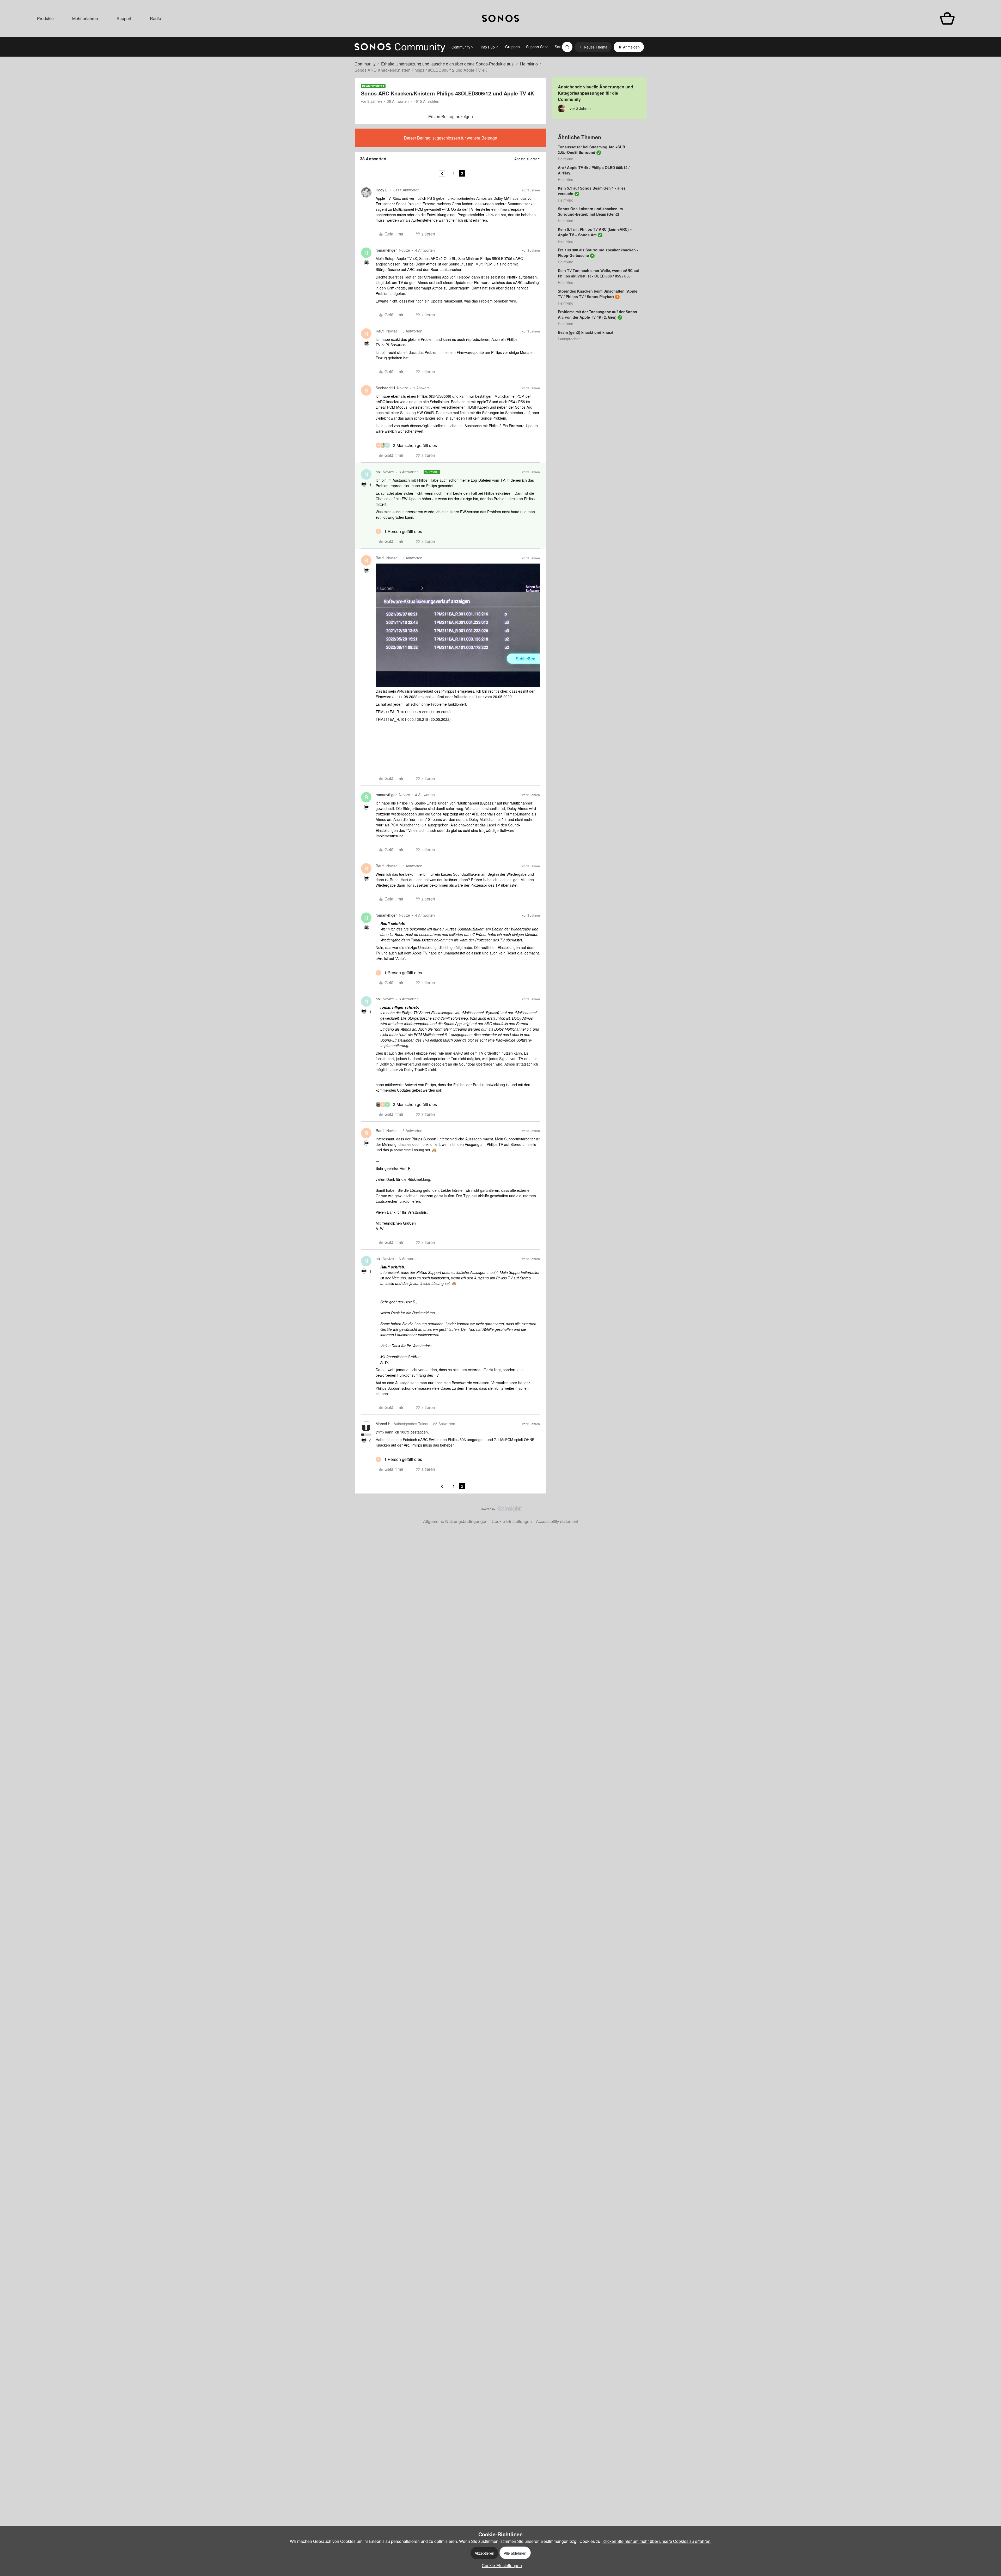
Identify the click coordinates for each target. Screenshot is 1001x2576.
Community (365, 64)
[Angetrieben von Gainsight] (501, 1510)
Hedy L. (382, 190)
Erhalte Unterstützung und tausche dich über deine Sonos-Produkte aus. (448, 64)
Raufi (380, 331)
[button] (593, 47)
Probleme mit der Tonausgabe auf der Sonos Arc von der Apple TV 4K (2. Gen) (597, 314)
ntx (378, 472)
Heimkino (529, 64)
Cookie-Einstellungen (512, 1521)
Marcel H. (384, 1424)
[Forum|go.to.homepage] (400, 47)
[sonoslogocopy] (500, 19)
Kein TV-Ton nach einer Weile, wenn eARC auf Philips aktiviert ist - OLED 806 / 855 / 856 (599, 273)
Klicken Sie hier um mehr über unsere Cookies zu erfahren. (657, 2541)
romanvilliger (386, 250)
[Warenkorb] (947, 19)
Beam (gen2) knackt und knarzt (586, 332)
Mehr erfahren (85, 18)
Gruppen (512, 47)
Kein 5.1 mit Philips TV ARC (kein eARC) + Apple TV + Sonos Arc (595, 232)
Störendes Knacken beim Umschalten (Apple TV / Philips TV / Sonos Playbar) (598, 294)
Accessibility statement (557, 1521)
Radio (155, 18)
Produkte (45, 18)
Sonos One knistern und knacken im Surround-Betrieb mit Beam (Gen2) (590, 211)
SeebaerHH (385, 388)
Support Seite (537, 47)
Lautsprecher (569, 339)
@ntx (380, 1432)
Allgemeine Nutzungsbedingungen (455, 1521)
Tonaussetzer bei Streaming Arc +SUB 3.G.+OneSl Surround (591, 150)
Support (124, 18)
